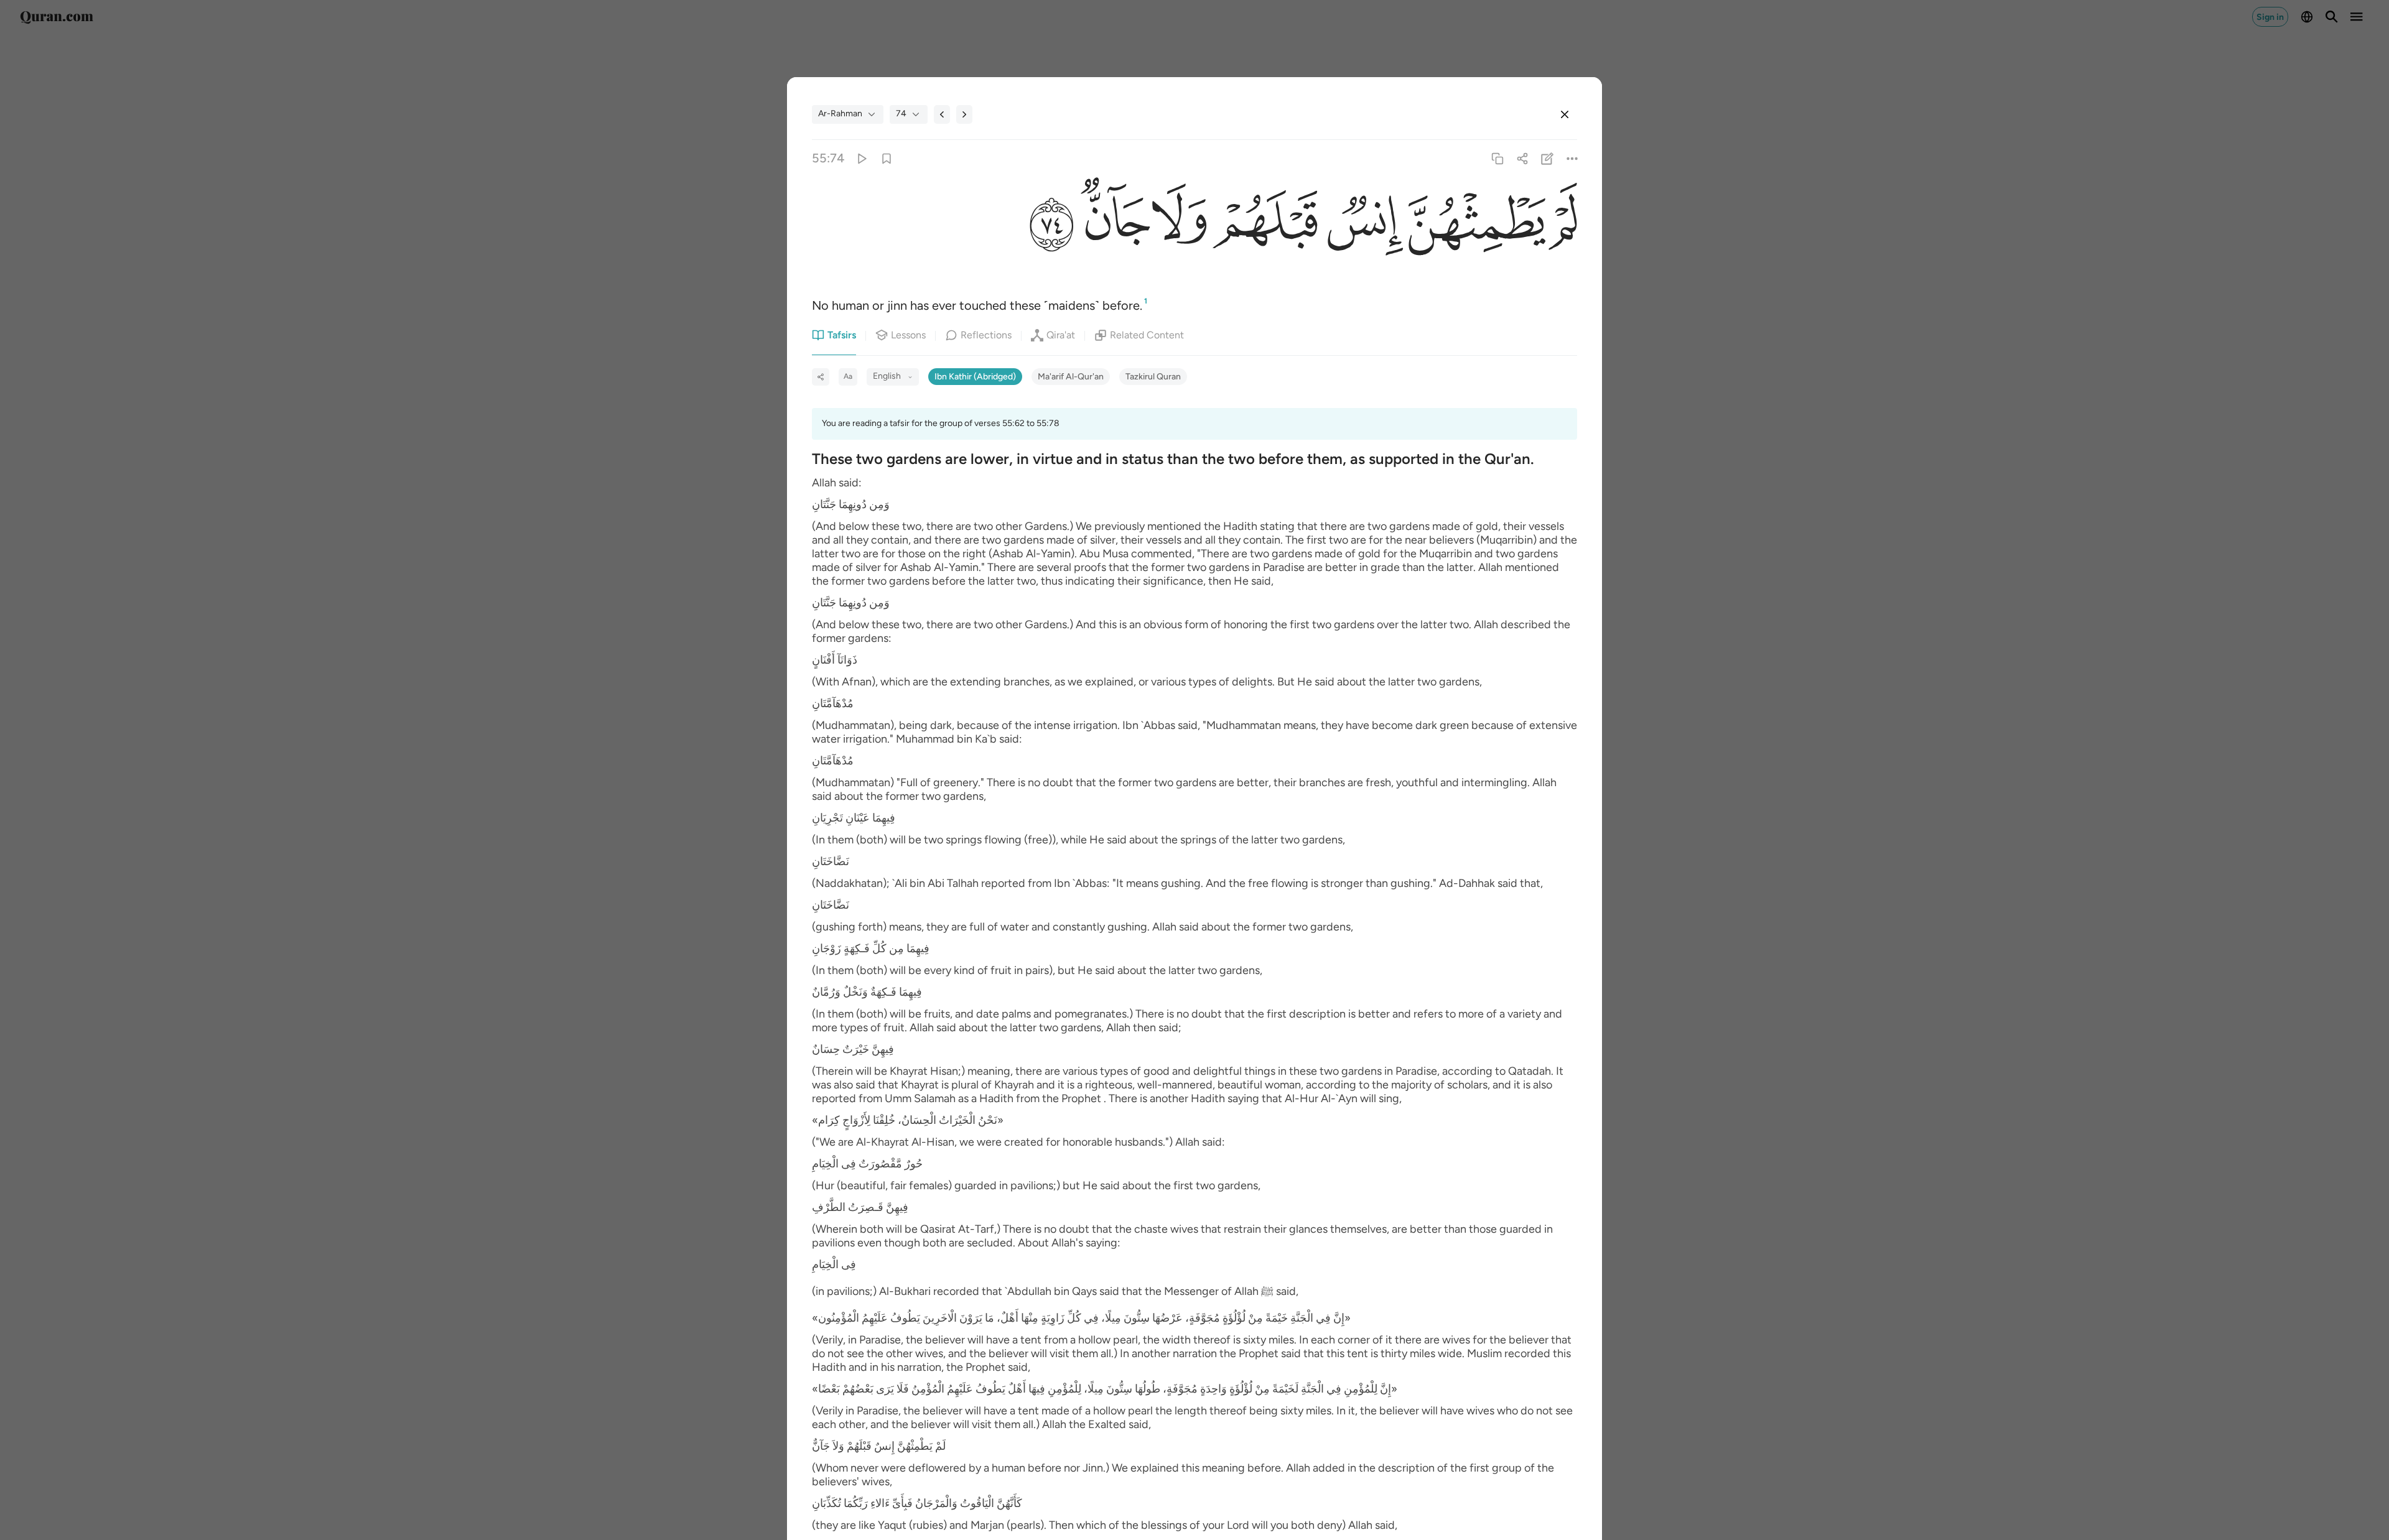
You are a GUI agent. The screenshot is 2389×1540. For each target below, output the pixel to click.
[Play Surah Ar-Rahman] (861, 158)
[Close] (1565, 114)
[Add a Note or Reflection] (1548, 158)
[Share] (1522, 158)
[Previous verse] (942, 114)
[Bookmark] (886, 158)
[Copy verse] (1497, 158)
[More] (1572, 158)
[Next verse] (964, 114)
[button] (1562, 225)
